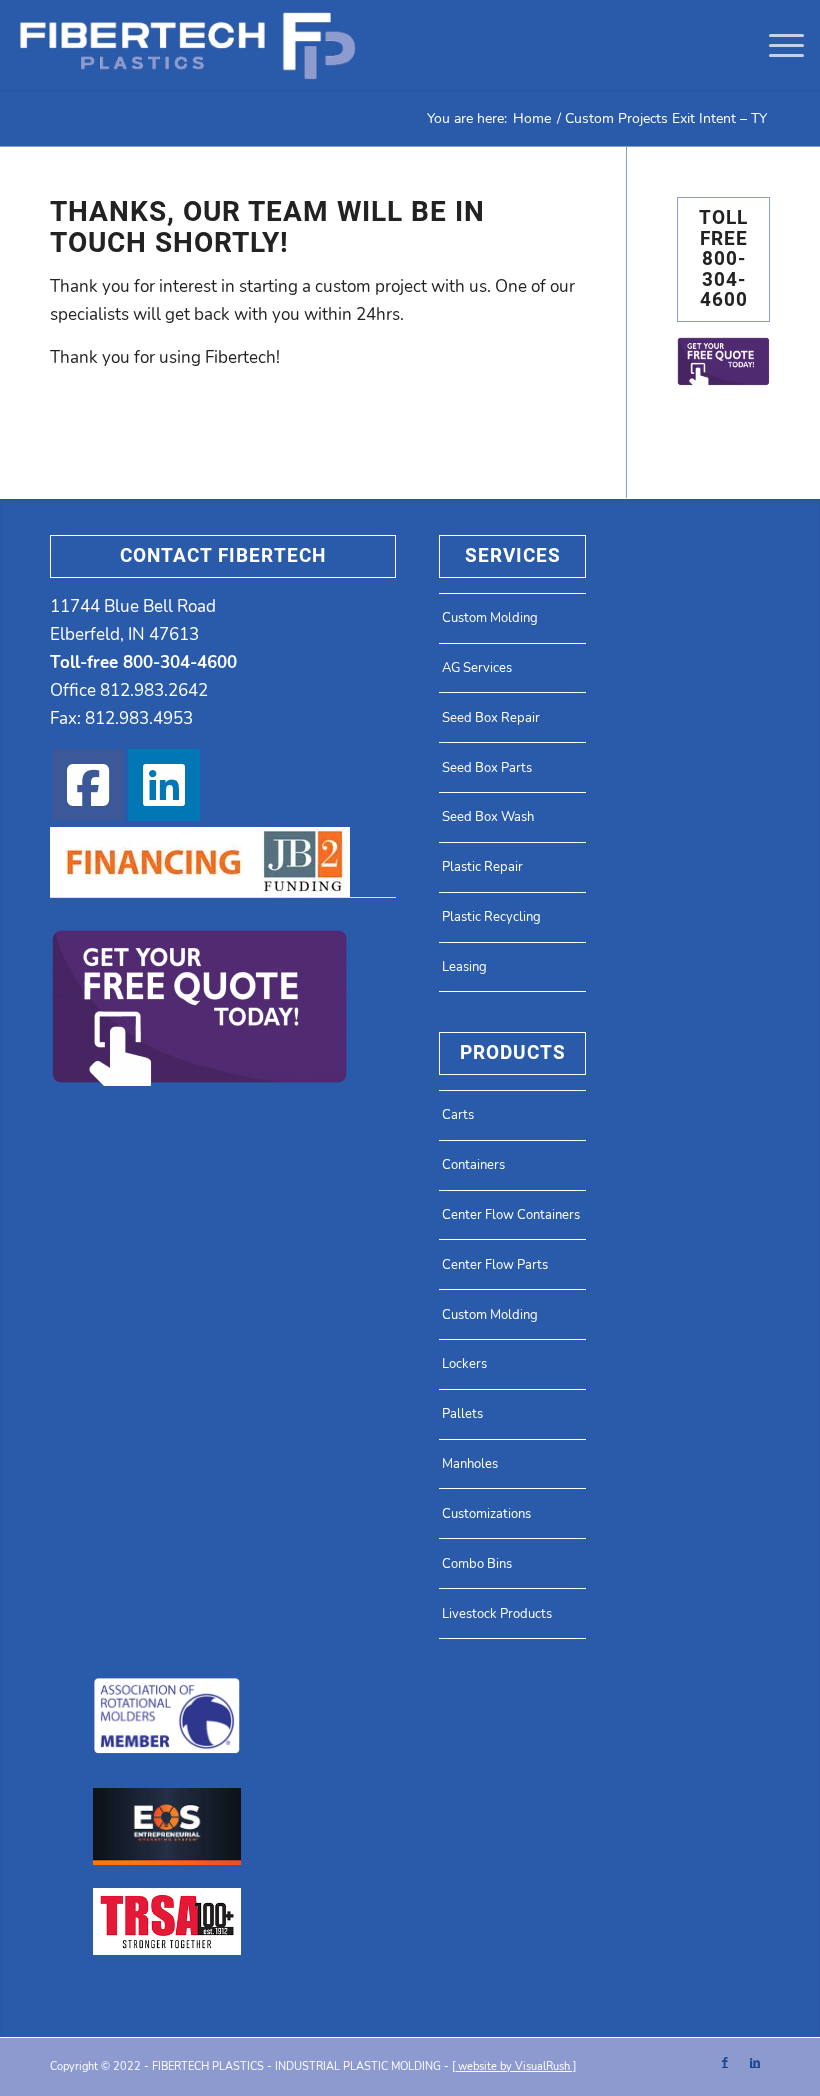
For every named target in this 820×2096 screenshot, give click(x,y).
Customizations (486, 1514)
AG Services (477, 668)
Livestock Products (497, 1614)
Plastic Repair (482, 867)
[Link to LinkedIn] (755, 2063)
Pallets (462, 1414)
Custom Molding (490, 618)
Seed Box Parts (487, 768)
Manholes (470, 1464)
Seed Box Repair (491, 718)
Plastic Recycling (491, 917)
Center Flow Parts (495, 1265)
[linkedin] (164, 785)
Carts (458, 1115)
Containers (473, 1165)
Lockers (464, 1364)
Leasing (464, 967)
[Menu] (776, 45)
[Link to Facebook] (725, 2063)
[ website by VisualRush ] (514, 2066)
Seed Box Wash (488, 817)
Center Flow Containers (511, 1215)
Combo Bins (477, 1564)
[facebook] (88, 785)
